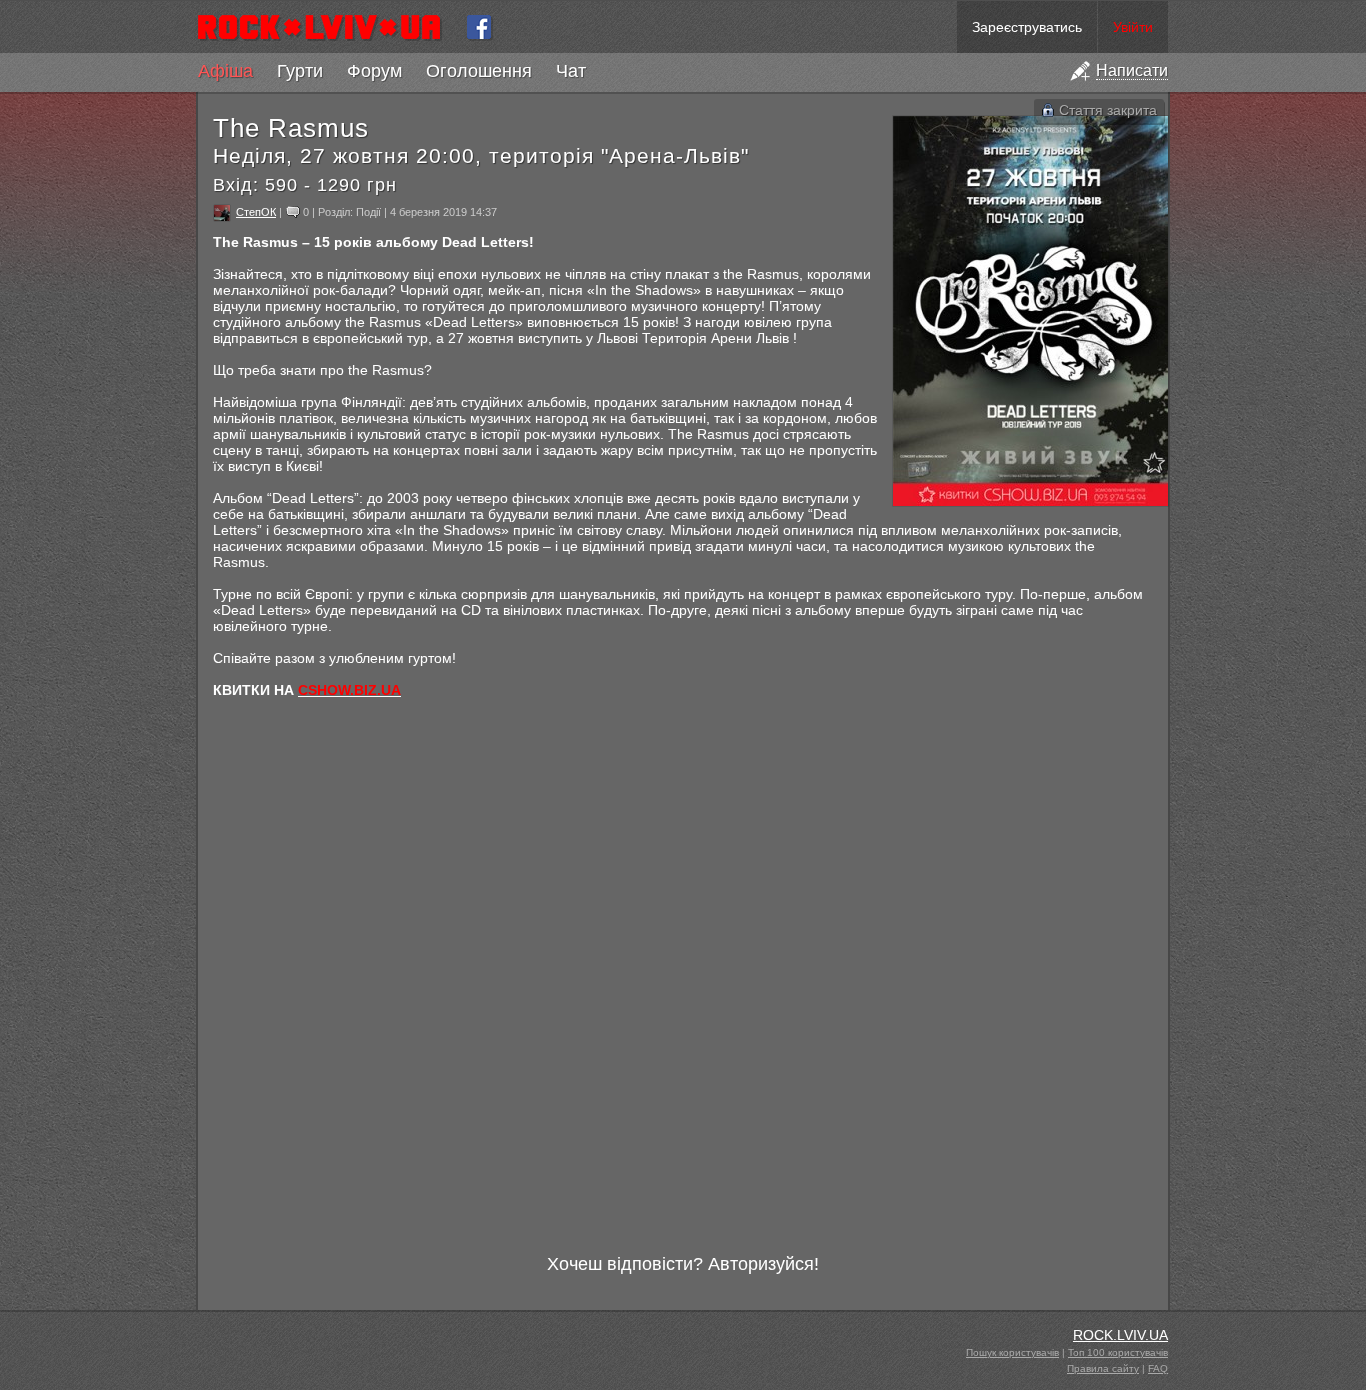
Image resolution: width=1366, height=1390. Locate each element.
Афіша (225, 71)
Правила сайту (1103, 1368)
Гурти (300, 71)
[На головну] (327, 27)
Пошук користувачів (1012, 1352)
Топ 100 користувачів (1118, 1352)
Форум (374, 71)
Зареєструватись (1027, 27)
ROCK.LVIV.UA (1120, 1335)
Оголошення (479, 71)
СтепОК (256, 212)
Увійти (1133, 27)
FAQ (1158, 1368)
